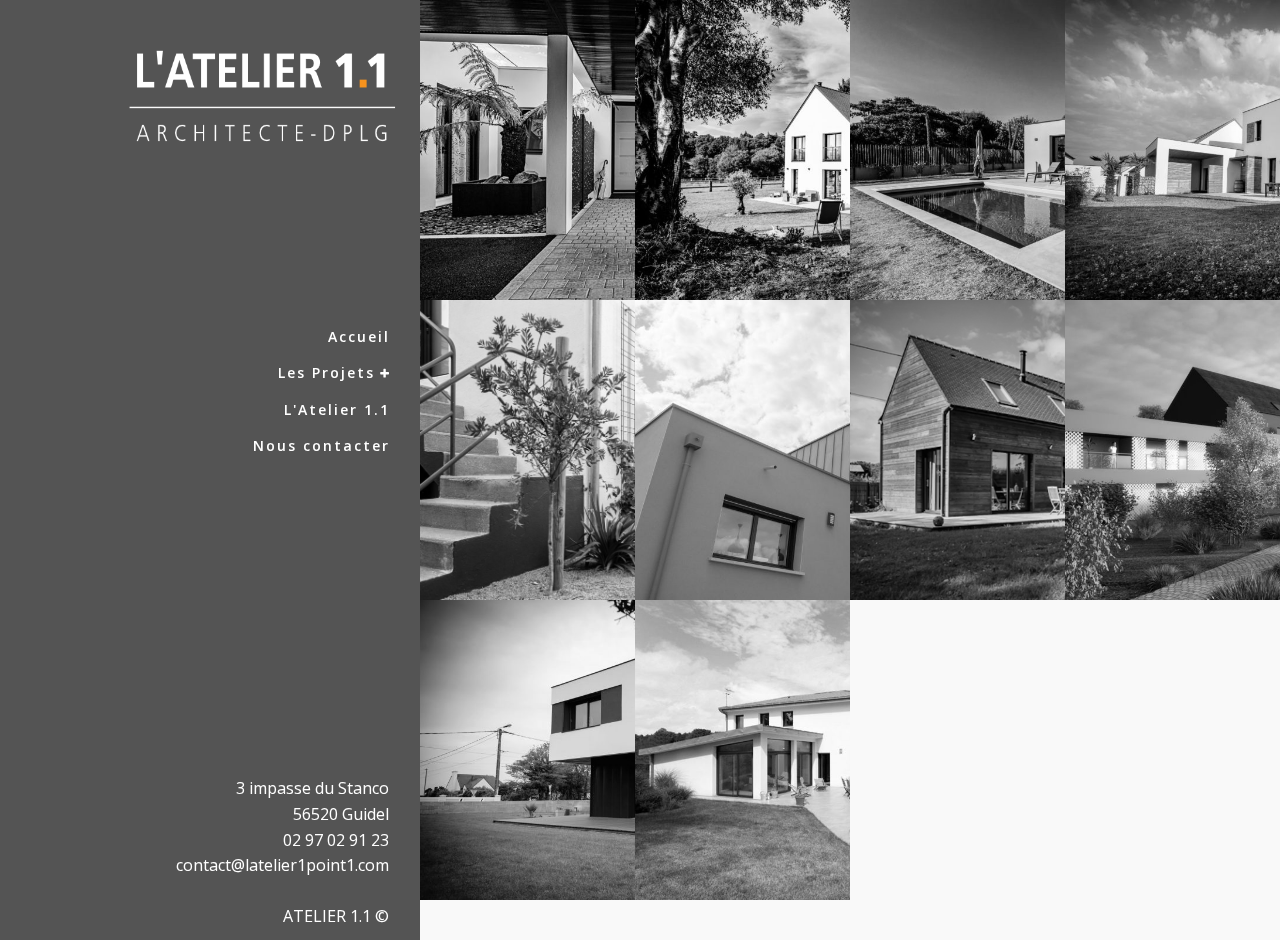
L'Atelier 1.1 (337, 409)
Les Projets (326, 372)
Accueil (359, 336)
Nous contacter (321, 445)
